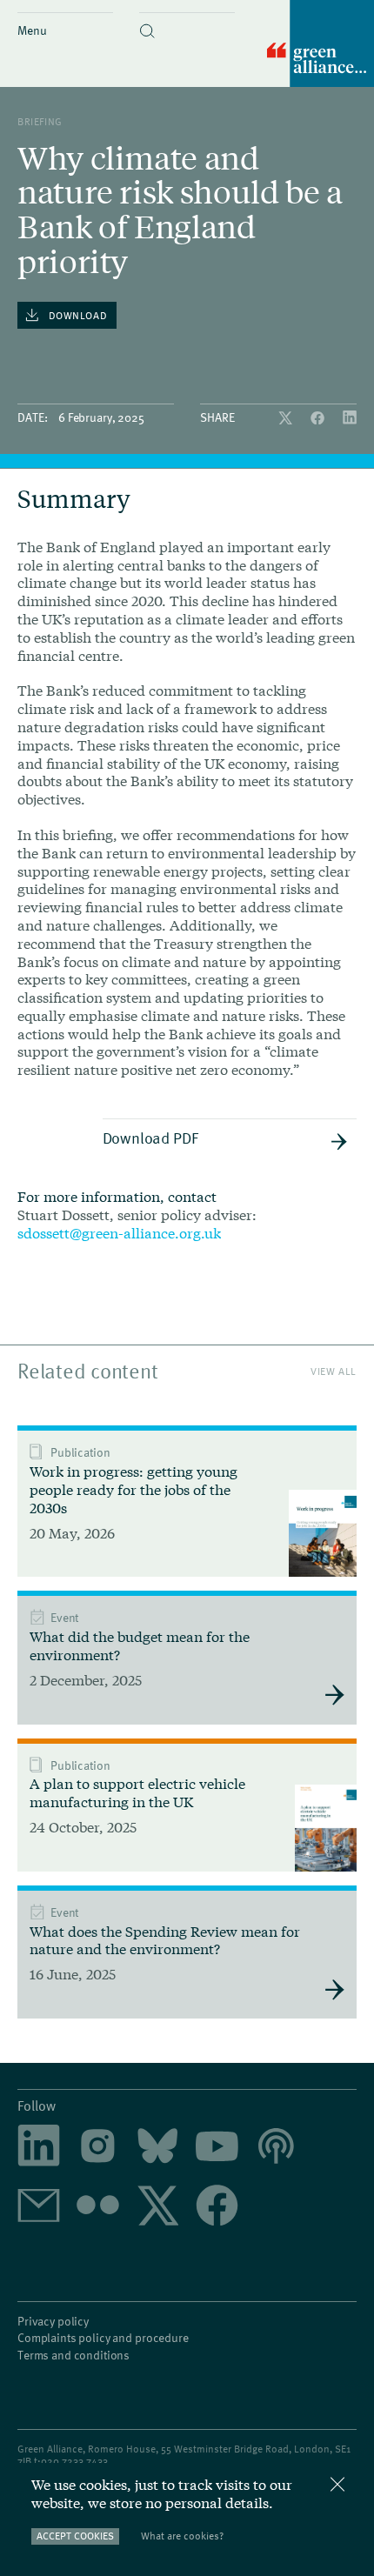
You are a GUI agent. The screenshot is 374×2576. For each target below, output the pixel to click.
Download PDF (150, 1137)
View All (334, 1371)
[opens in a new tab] (98, 2147)
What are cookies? (182, 2536)
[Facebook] (319, 419)
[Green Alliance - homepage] (321, 45)
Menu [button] (32, 30)
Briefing (40, 121)
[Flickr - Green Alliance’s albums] (98, 2206)
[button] (187, 16)
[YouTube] (217, 2148)
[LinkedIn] (350, 419)
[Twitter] (287, 419)
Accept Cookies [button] (75, 2536)
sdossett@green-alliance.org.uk (119, 1233)
